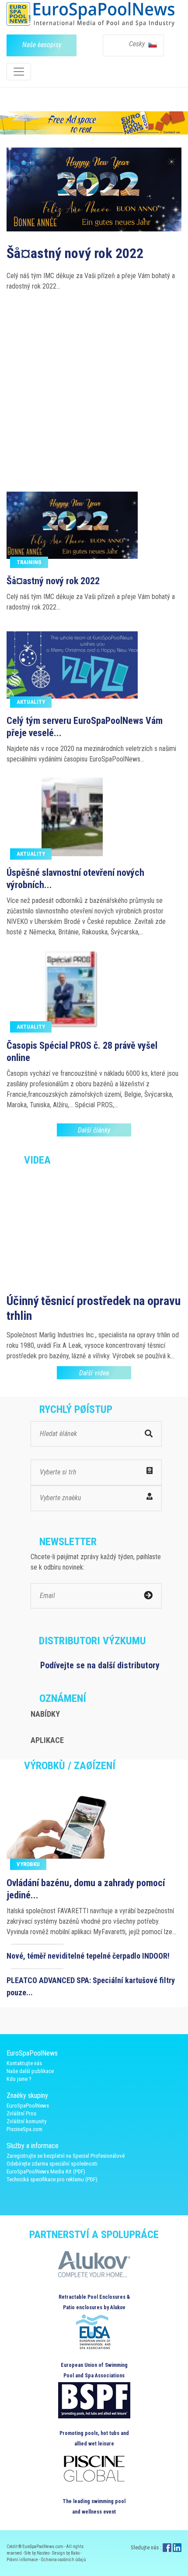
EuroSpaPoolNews (28, 2106)
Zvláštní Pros (21, 2113)
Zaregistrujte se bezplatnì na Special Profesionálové (66, 2156)
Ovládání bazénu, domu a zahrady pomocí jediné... (86, 1889)
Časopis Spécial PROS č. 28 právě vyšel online (82, 1052)
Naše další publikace (30, 2071)
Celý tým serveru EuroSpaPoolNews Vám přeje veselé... (85, 727)
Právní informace (23, 2560)
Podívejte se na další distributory (100, 1665)
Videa (37, 1160)
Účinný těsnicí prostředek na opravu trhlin (94, 1308)
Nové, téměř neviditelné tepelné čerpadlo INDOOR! (88, 1956)
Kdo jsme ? (19, 2079)
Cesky (138, 44)
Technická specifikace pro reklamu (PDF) (52, 2179)
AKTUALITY (31, 702)
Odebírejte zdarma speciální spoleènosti (52, 2164)
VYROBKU (28, 1864)
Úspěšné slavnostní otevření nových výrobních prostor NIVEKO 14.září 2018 (86, 362)
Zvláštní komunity (26, 2121)
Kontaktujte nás (24, 2063)
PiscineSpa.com (24, 2129)
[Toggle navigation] (19, 72)
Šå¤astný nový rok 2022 (53, 581)
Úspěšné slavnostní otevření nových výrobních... (75, 879)
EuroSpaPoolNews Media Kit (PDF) (46, 2171)
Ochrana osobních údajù (63, 2560)
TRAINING (29, 562)
